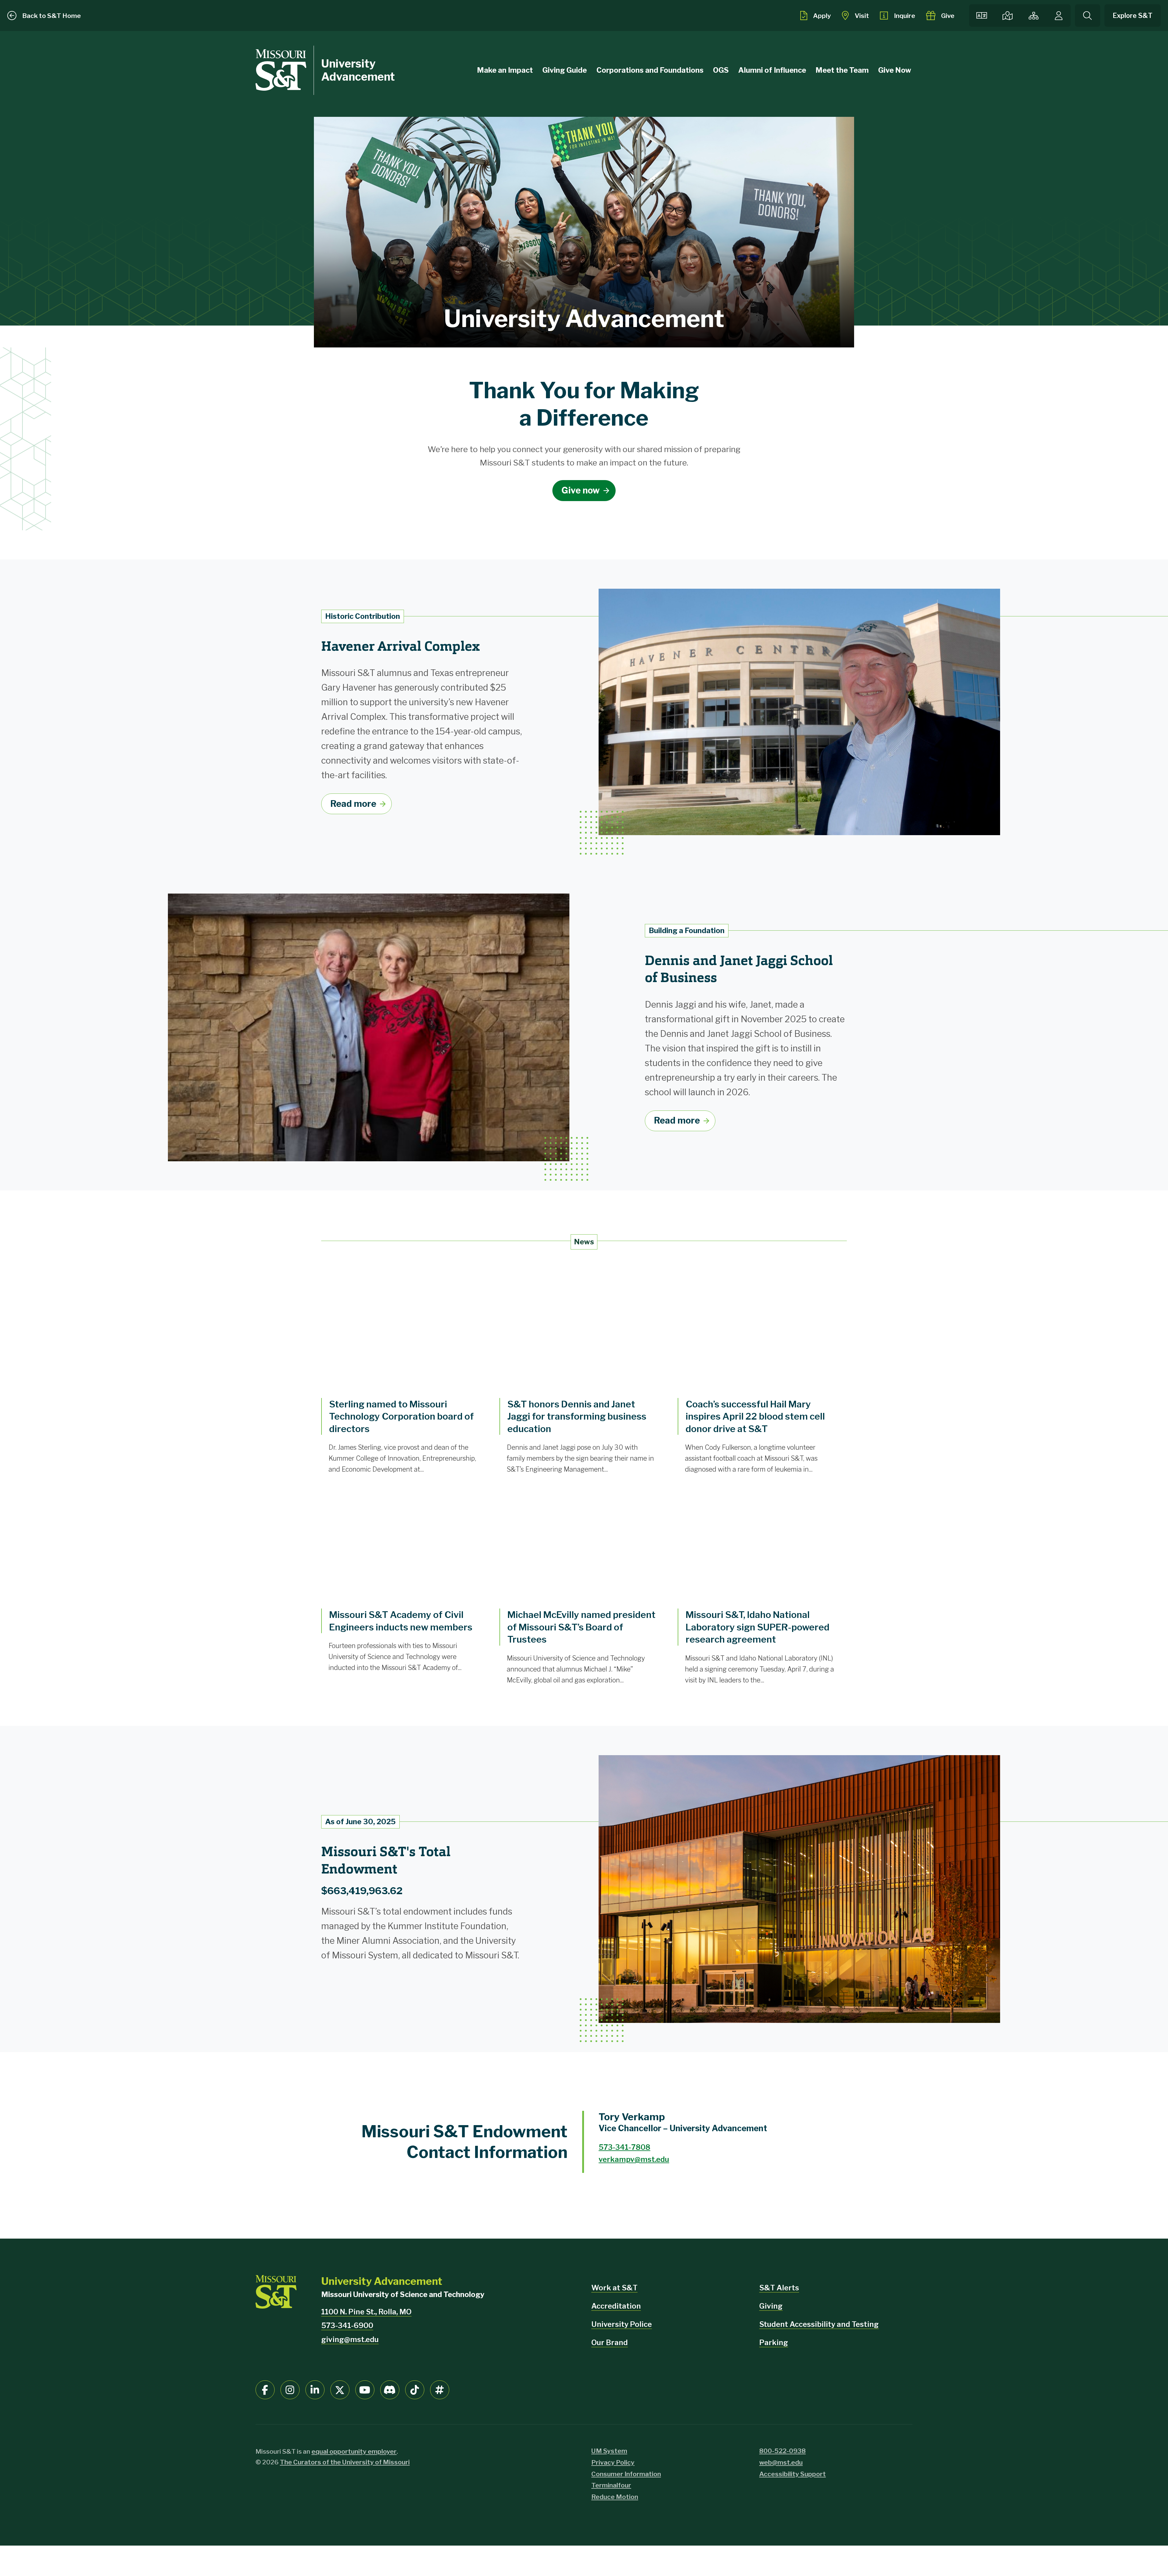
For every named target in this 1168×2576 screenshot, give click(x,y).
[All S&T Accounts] (440, 2390)
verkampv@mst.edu (634, 2159)
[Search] (1088, 16)
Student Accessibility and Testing (819, 2324)
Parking (774, 2342)
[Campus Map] (1007, 16)
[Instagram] (290, 2390)
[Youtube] (365, 2390)
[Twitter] (340, 2390)
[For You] (1059, 16)
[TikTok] (415, 2390)
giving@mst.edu (350, 2339)
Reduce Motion (615, 2497)
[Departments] (1034, 16)
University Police (622, 2324)
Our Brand (610, 2342)
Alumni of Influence (772, 70)
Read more (353, 804)
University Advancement (358, 70)
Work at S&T (614, 2288)
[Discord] (390, 2390)
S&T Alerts (779, 2288)
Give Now (895, 70)
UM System (609, 2451)
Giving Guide (565, 70)
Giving (771, 2306)
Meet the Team (842, 70)
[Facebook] (265, 2390)
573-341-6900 (347, 2325)
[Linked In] (315, 2390)
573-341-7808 (624, 2147)
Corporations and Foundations (650, 70)
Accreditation (616, 2306)
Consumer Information (626, 2474)
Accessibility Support (793, 2474)
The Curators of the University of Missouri (345, 2462)
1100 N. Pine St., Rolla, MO (366, 2312)
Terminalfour (611, 2485)
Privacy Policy (613, 2462)
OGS (721, 70)
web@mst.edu (781, 2462)
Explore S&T (1133, 16)
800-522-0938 (782, 2451)
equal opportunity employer (354, 2451)
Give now (581, 490)
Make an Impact (505, 70)
